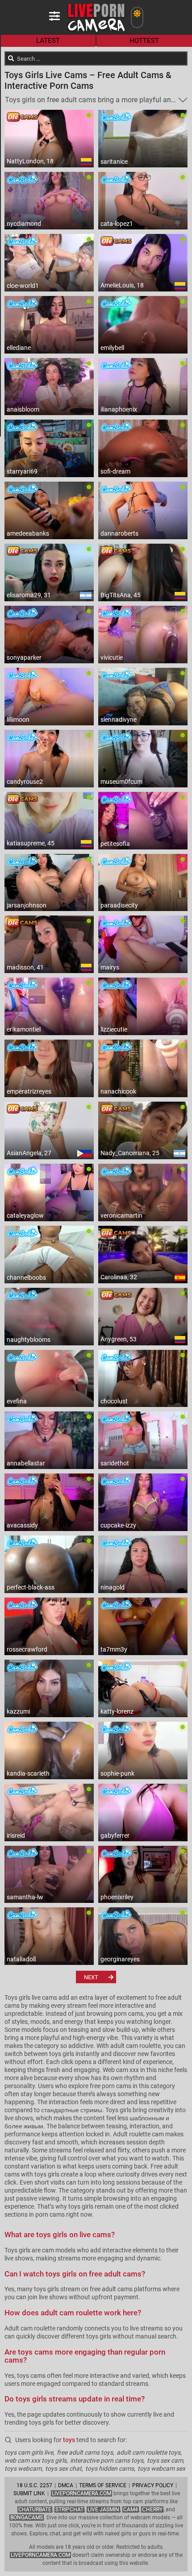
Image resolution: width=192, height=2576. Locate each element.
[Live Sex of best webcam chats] (96, 31)
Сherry (152, 2509)
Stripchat (69, 2509)
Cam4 (131, 2509)
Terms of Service (103, 2485)
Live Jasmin (103, 2509)
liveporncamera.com (40, 2555)
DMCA (66, 2485)
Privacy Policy (153, 2485)
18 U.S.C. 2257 (34, 2485)
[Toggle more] (183, 100)
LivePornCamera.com (81, 2493)
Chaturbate (35, 2509)
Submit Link (29, 2493)
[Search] (11, 58)
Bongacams (27, 2518)
